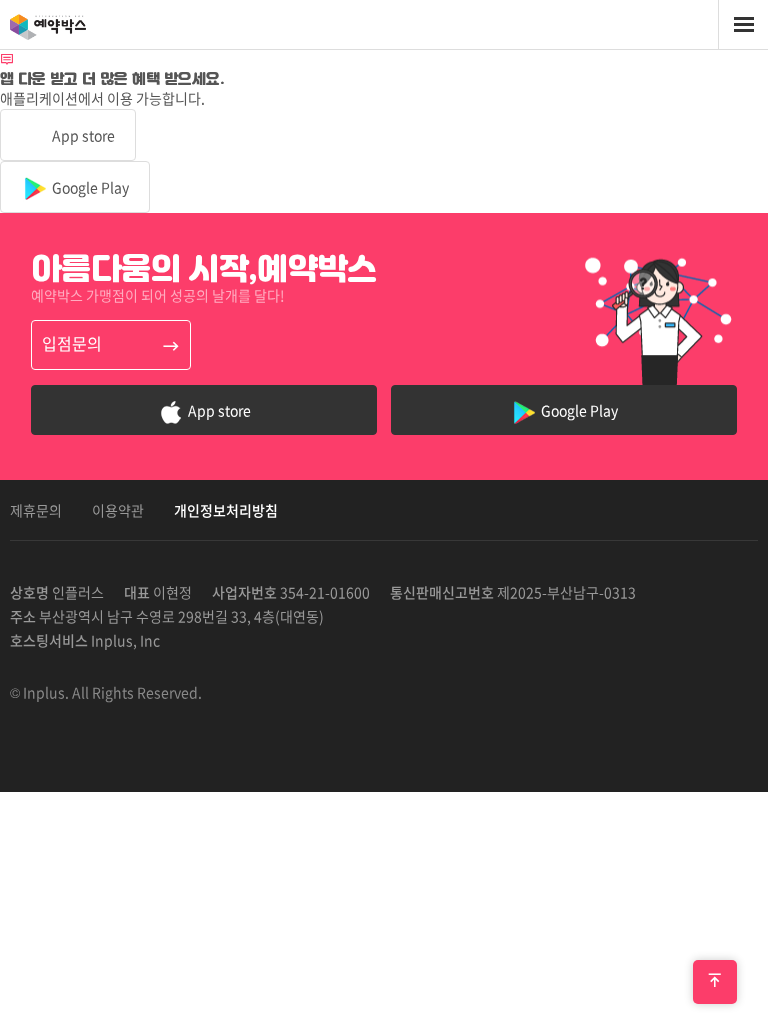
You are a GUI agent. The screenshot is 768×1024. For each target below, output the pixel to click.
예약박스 (70, 25)
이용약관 (118, 510)
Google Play (89, 187)
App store (82, 135)
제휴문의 (36, 510)
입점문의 (72, 343)
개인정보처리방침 (226, 510)
